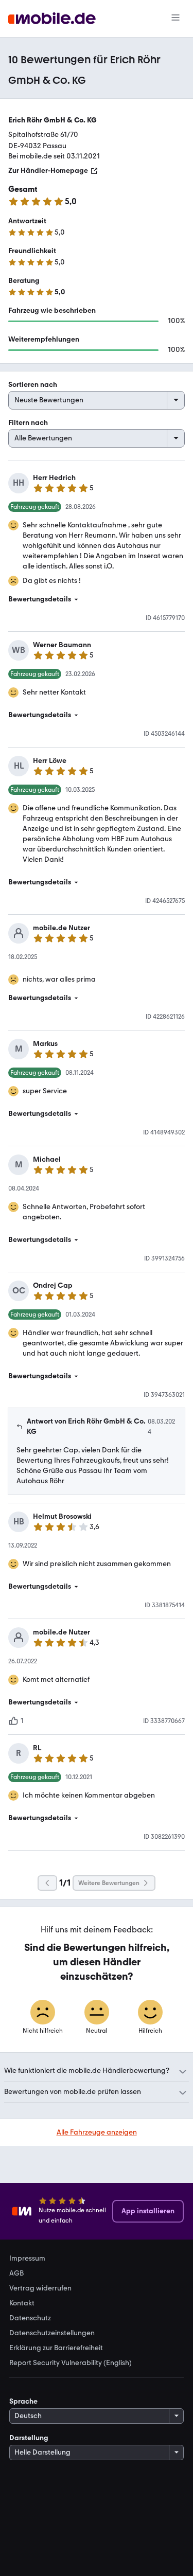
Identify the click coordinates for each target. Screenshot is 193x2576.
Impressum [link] (27, 2259)
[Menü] (176, 19)
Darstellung (29, 2438)
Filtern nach (28, 423)
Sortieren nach (33, 385)
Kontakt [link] (22, 2303)
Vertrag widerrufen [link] (40, 2288)
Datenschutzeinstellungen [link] (52, 2333)
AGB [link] (16, 2273)
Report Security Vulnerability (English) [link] (71, 2363)
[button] (97, 599)
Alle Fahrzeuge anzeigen (97, 2132)
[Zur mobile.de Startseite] (52, 19)
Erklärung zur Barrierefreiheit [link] (56, 2348)
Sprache (23, 2401)
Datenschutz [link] (30, 2318)
